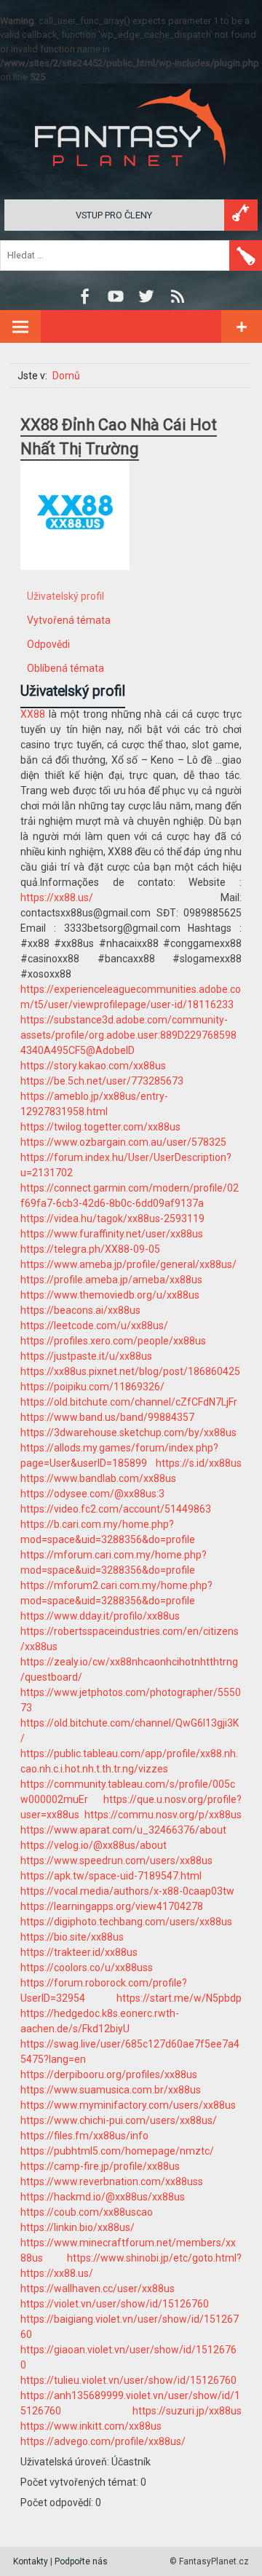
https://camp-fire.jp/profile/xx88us (100, 2166)
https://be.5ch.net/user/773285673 (102, 1081)
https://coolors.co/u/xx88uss (87, 1967)
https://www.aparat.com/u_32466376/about (123, 1830)
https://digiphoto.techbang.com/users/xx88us (126, 1922)
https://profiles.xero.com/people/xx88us (113, 1341)
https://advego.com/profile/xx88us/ (103, 2441)
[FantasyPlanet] (131, 178)
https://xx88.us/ (57, 897)
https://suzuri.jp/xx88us (187, 2411)
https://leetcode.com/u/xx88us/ (94, 1325)
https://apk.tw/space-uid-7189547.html (111, 1876)
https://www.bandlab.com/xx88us (98, 1478)
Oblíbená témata (65, 668)
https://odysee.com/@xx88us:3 (92, 1494)
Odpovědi (48, 644)
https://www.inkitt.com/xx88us (91, 2426)
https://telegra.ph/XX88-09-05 (90, 1249)
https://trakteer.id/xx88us (79, 1952)
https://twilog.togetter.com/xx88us (100, 1127)
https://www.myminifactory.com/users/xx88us (128, 2105)
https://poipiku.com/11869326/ (92, 1387)
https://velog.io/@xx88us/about (94, 1845)
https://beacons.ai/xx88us (80, 1310)
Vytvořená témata (69, 620)
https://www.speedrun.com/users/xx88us (116, 1860)
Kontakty (31, 2561)
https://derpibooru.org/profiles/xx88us (109, 2074)
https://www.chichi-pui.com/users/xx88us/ (119, 2120)
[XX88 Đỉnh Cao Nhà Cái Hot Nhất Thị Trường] (75, 581)
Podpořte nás (81, 2561)
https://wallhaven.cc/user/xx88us (98, 2288)
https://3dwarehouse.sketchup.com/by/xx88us (128, 1432)
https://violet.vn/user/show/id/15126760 (115, 2304)
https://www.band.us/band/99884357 (107, 1417)
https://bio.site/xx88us (72, 1937)
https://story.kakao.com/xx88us (93, 1066)
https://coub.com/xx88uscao (87, 2212)
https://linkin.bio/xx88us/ (78, 2227)
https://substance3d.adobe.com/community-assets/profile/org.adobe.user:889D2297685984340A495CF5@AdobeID (128, 1035)
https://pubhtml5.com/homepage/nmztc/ (117, 2151)
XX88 (33, 714)
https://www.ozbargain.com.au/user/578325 (123, 1142)
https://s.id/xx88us (199, 1463)
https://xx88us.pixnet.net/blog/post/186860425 (130, 1371)
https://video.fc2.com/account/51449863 (116, 1509)
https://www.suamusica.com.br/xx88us (111, 2090)
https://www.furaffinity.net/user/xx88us (112, 1234)
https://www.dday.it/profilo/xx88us (100, 1616)
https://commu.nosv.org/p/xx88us (163, 1815)
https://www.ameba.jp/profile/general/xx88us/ (128, 1264)
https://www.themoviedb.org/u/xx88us (110, 1295)
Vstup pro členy (114, 215)
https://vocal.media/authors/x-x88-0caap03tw (127, 1891)
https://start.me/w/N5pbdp (179, 1998)
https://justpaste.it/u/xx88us (86, 1356)
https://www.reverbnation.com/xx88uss (112, 2181)
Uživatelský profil (65, 596)
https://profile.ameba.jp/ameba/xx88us (111, 1280)
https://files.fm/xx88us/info (84, 2136)
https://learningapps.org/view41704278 (112, 1906)
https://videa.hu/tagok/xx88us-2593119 (112, 1218)
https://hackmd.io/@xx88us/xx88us (103, 2197)
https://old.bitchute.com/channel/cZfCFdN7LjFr (129, 1402)
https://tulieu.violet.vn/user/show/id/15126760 (128, 2380)
